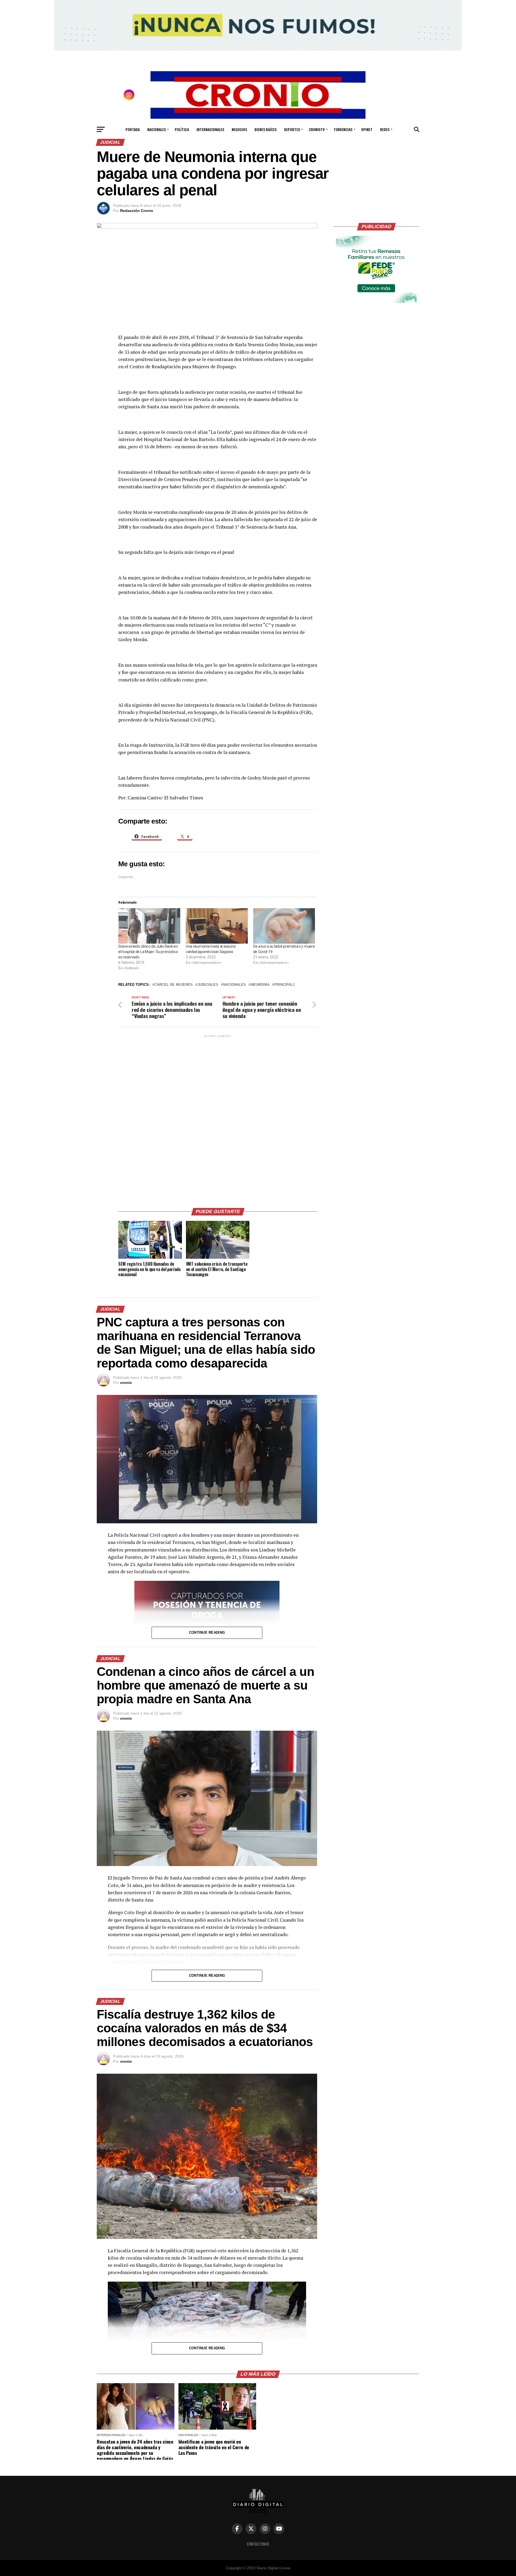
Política (182, 129)
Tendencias (343, 129)
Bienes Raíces (266, 129)
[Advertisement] (218, 1119)
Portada (133, 129)
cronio (126, 1383)
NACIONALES (234, 985)
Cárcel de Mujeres (174, 985)
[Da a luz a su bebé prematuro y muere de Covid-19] (284, 926)
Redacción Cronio (137, 211)
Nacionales (157, 129)
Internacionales (210, 129)
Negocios (239, 129)
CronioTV (317, 129)
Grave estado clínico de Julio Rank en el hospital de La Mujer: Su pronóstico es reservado (148, 952)
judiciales (208, 985)
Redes (385, 129)
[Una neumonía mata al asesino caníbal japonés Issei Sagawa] (217, 926)
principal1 (285, 985)
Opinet (367, 129)
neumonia (260, 985)
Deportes (292, 129)
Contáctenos (258, 2544)
